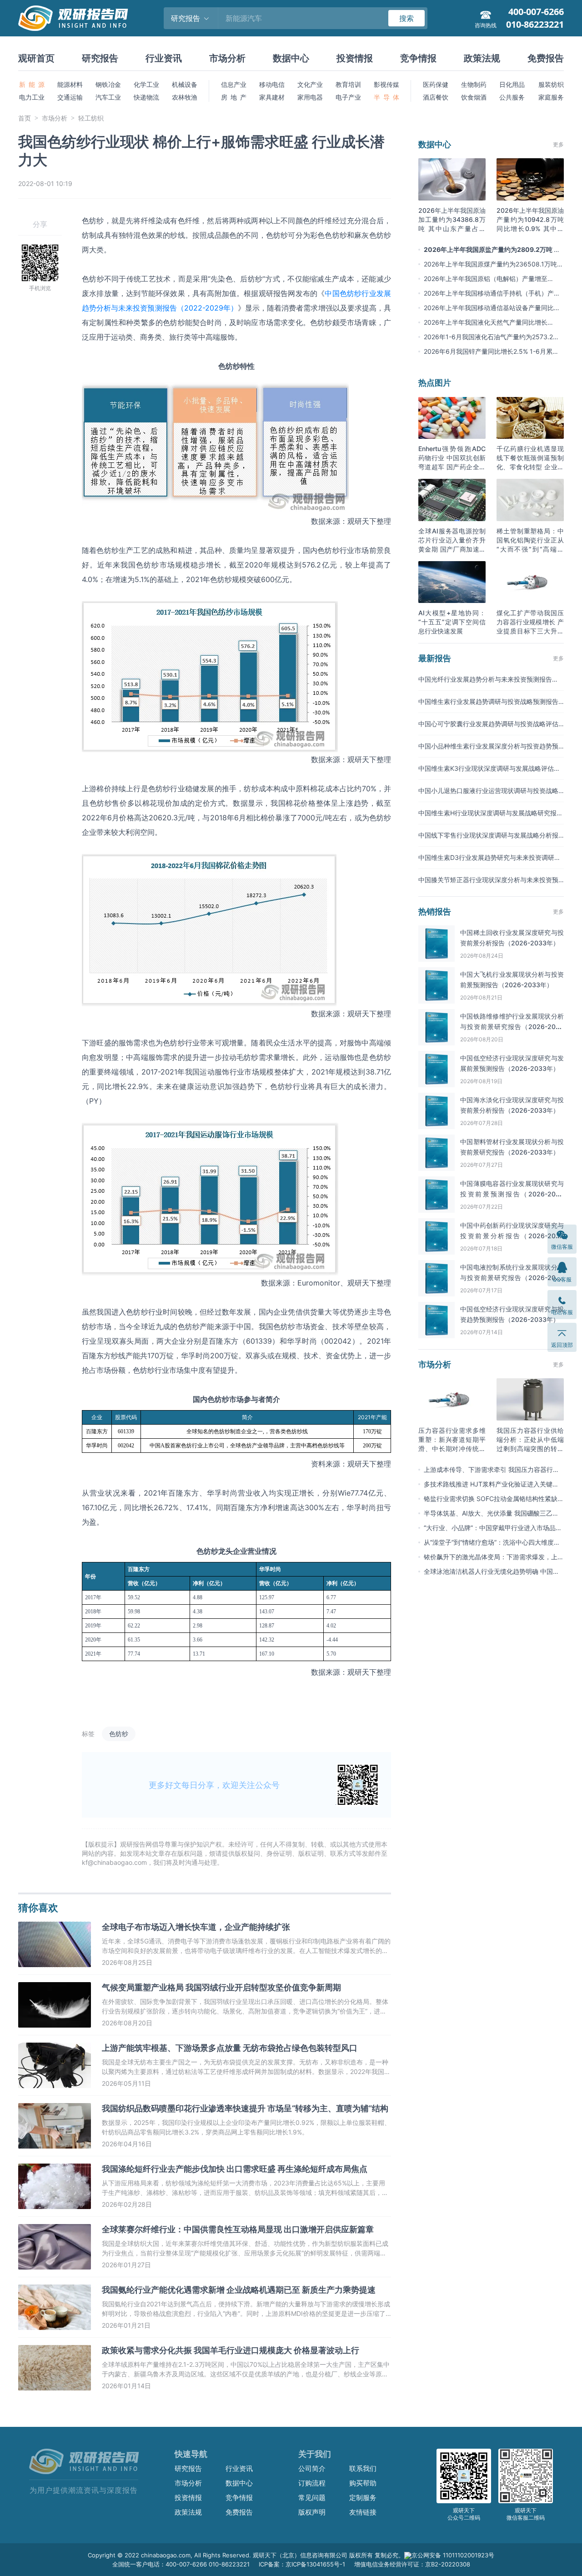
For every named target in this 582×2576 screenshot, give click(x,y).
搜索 (406, 18)
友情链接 (363, 2512)
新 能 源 (32, 84)
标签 (88, 1734)
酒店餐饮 (436, 97)
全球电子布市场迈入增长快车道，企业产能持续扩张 (196, 1927)
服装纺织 (551, 84)
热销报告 (435, 911)
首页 (25, 118)
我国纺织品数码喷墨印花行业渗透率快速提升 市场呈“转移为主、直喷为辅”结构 (245, 2108)
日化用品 (512, 84)
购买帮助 (363, 2483)
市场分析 (227, 58)
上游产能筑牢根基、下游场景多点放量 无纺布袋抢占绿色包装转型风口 (230, 2048)
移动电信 (272, 84)
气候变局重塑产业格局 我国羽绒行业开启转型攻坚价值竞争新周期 (221, 1987)
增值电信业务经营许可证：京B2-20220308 (412, 2564)
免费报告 (546, 58)
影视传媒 (386, 84)
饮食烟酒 (474, 97)
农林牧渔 (185, 97)
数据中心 (291, 58)
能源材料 (70, 84)
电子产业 (348, 97)
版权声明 (312, 2512)
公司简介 (312, 2468)
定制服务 (363, 2498)
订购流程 (312, 2483)
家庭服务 (551, 97)
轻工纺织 (91, 118)
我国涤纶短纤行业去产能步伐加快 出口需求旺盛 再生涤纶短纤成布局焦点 (235, 2169)
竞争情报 (418, 58)
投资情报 (355, 58)
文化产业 (310, 84)
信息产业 (234, 84)
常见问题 (312, 2498)
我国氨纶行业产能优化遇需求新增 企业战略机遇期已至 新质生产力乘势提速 (239, 2290)
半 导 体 (386, 97)
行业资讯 (164, 58)
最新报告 (435, 658)
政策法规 (482, 58)
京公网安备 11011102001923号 (453, 2555)
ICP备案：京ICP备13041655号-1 (302, 2564)
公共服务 (512, 97)
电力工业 (32, 97)
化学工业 (146, 84)
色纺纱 (119, 1734)
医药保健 (436, 84)
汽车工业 (108, 97)
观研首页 (36, 58)
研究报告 (100, 58)
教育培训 (348, 84)
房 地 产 (234, 97)
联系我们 (363, 2468)
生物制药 (474, 84)
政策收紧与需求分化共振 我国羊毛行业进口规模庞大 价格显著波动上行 (231, 2350)
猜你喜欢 (38, 1908)
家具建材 (272, 97)
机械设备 (185, 84)
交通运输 (70, 97)
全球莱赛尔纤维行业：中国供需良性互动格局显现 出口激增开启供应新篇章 (238, 2229)
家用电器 (310, 97)
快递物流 (146, 97)
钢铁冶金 (108, 84)
